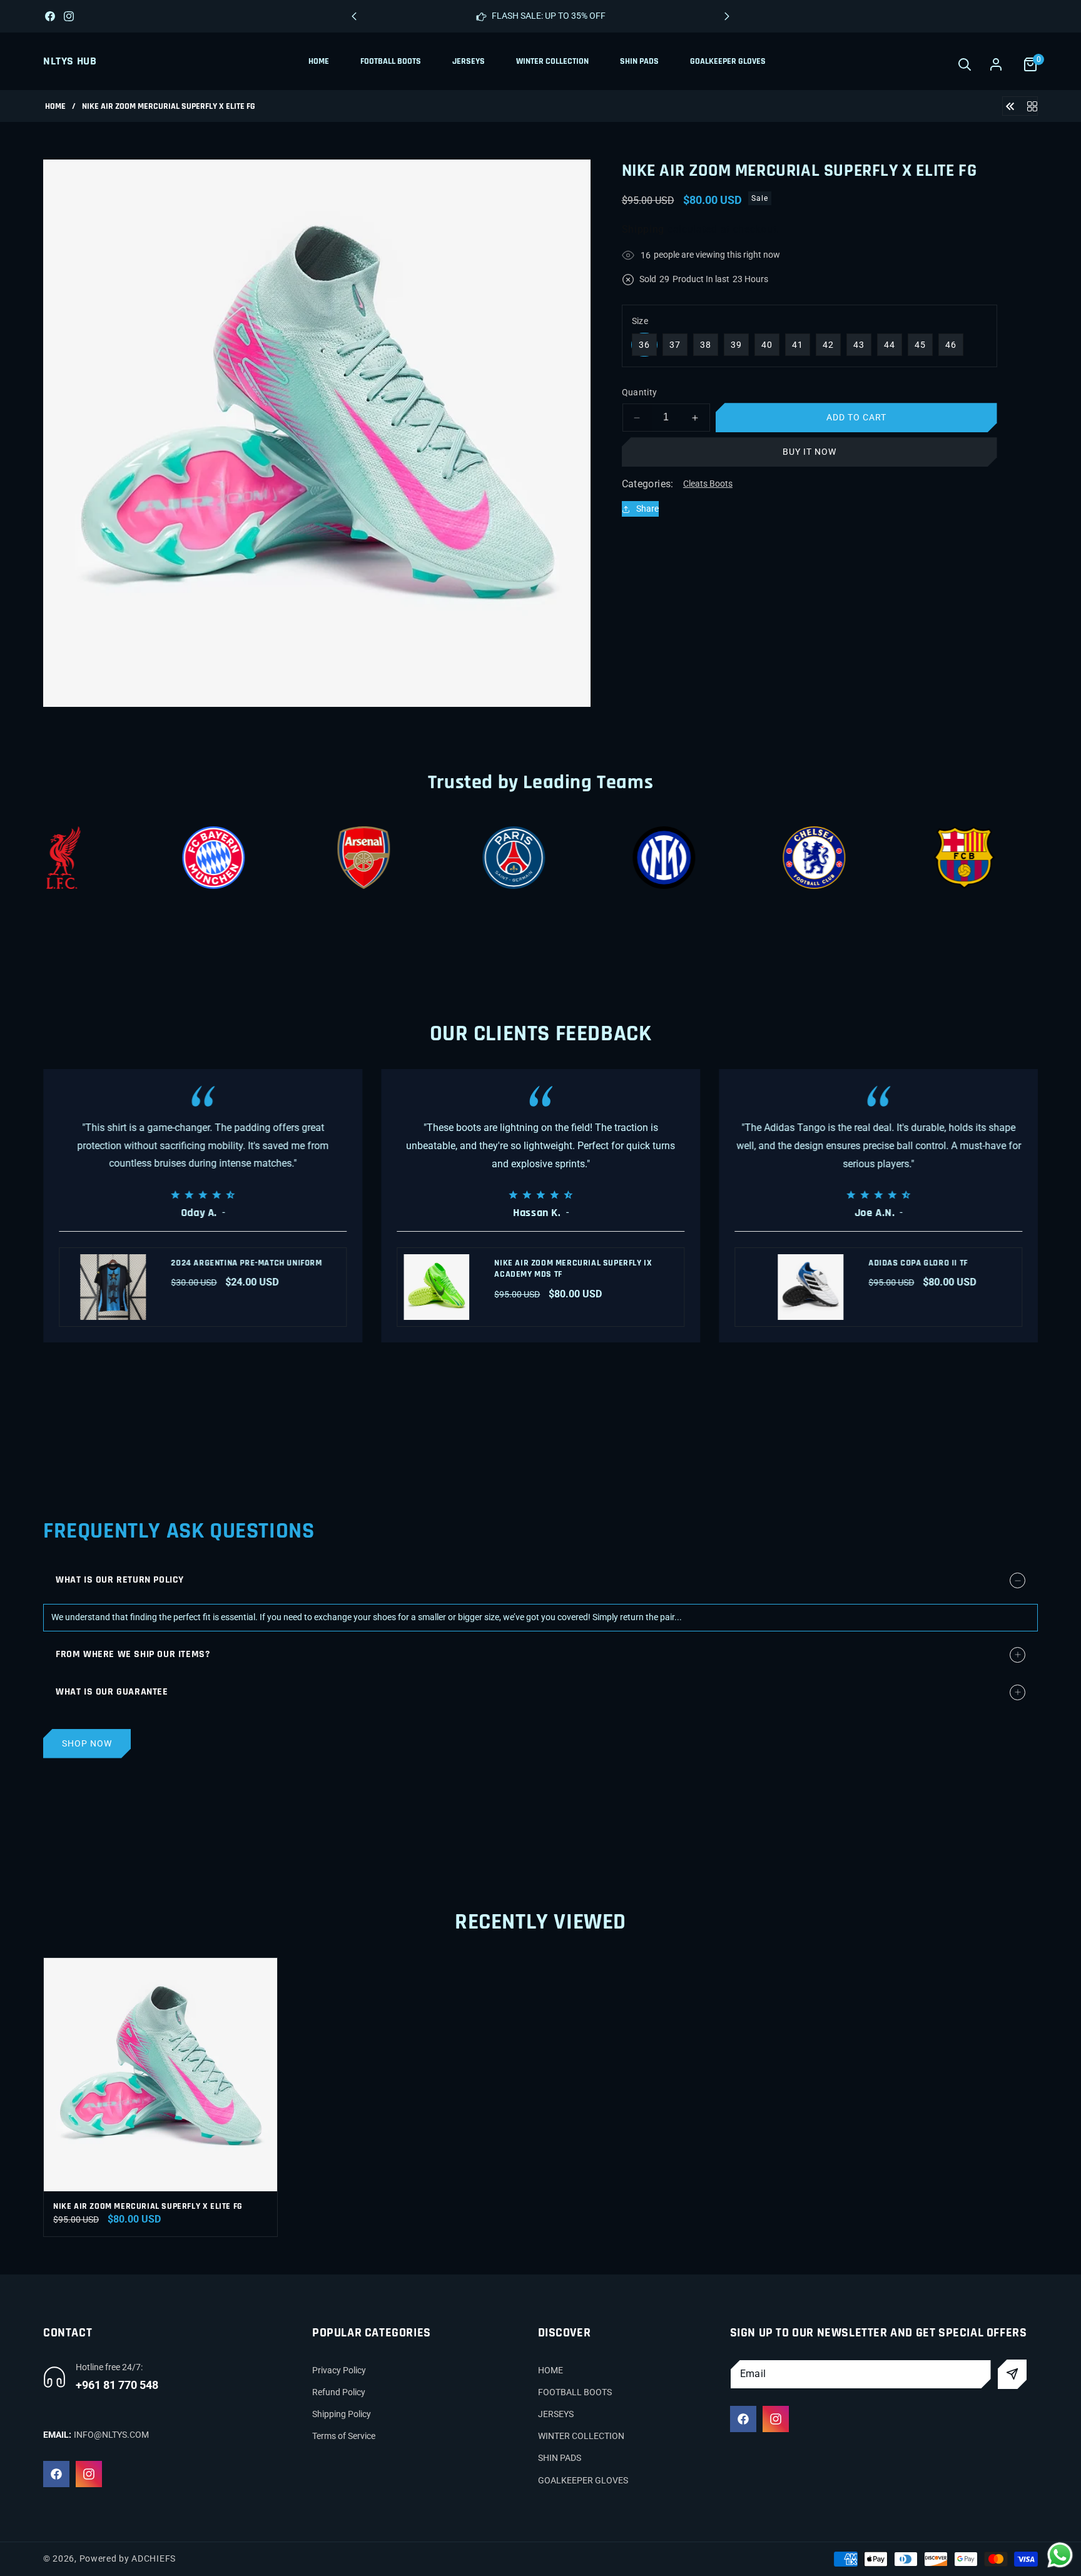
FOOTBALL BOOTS (575, 2392)
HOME (551, 2370)
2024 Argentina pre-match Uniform (246, 1263)
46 (951, 345)
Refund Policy (339, 2392)
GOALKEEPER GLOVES (583, 2480)
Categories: (648, 484)
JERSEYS (556, 2414)
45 (920, 345)
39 (736, 345)
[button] (727, 16)
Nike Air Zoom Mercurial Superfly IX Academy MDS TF (573, 1269)
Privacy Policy (339, 2370)
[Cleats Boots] (1032, 105)
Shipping (643, 230)
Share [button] (647, 509)
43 (859, 345)
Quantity (640, 392)
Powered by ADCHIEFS (128, 2558)
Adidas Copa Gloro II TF (918, 1263)
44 (890, 345)
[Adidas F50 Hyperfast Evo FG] (1010, 105)
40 (767, 345)
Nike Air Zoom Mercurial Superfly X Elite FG (148, 2206)
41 (798, 345)
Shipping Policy (342, 2414)
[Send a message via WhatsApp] (1060, 2555)
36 (644, 345)
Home (55, 107)
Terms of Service (344, 2436)
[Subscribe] (1012, 2374)
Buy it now (809, 452)
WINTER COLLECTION (581, 2436)
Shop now (87, 1743)
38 (706, 345)
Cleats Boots (708, 484)
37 (675, 345)
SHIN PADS (560, 2458)
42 (828, 345)
